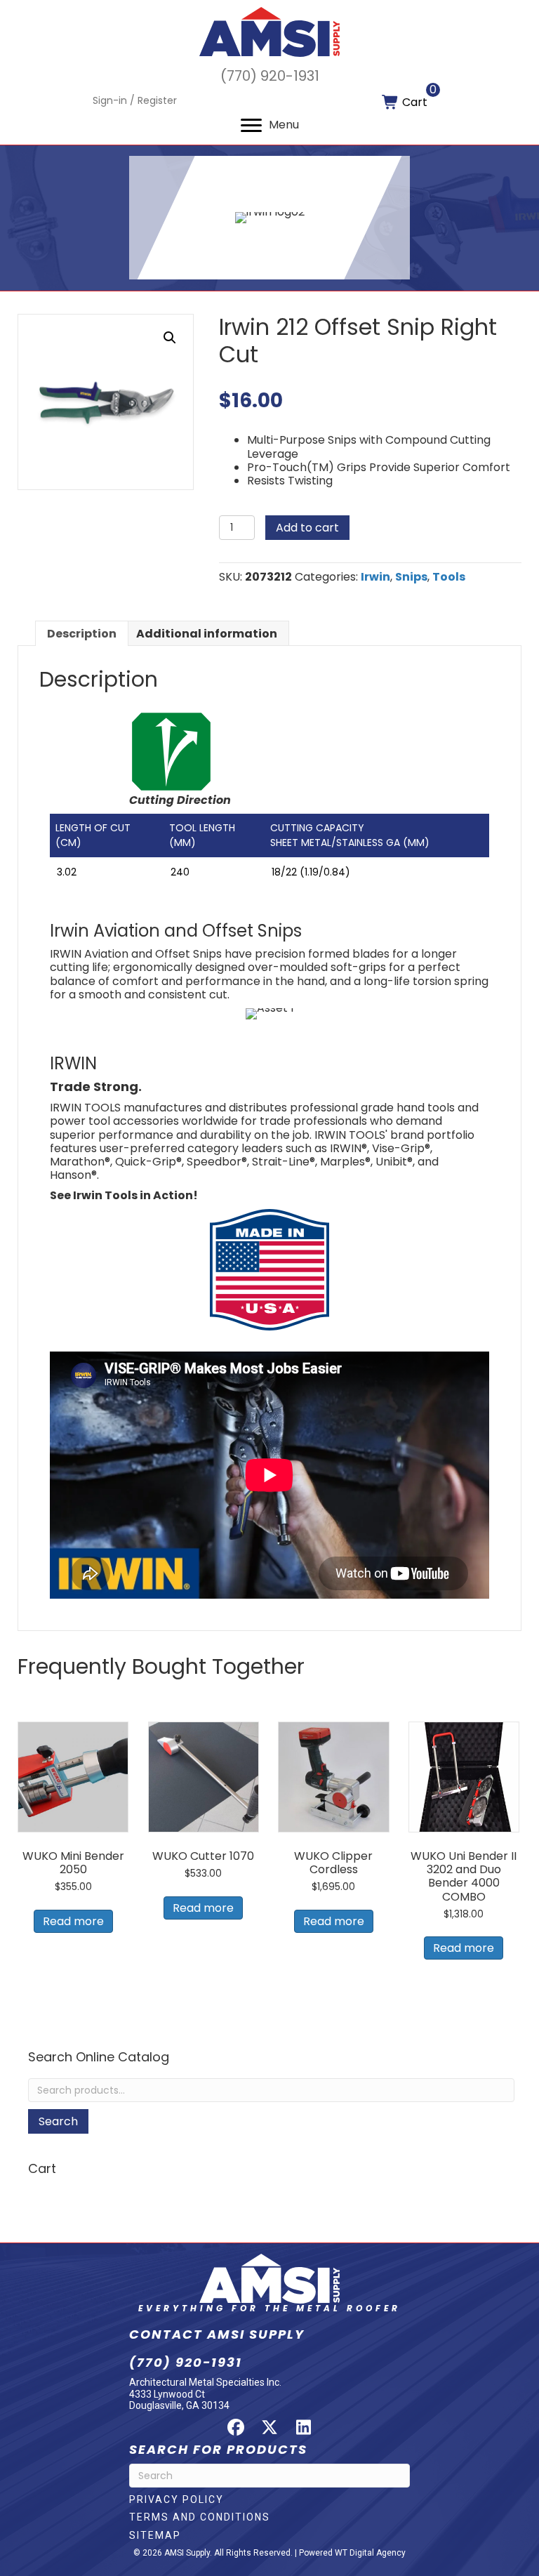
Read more (73, 1921)
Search (58, 2121)
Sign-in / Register (135, 100)
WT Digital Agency (370, 2553)
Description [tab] (82, 634)
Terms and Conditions (200, 2517)
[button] (170, 338)
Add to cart (307, 528)
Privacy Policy (177, 2499)
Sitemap (155, 2535)
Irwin (375, 577)
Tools (449, 577)
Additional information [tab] (207, 634)
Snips (411, 577)
